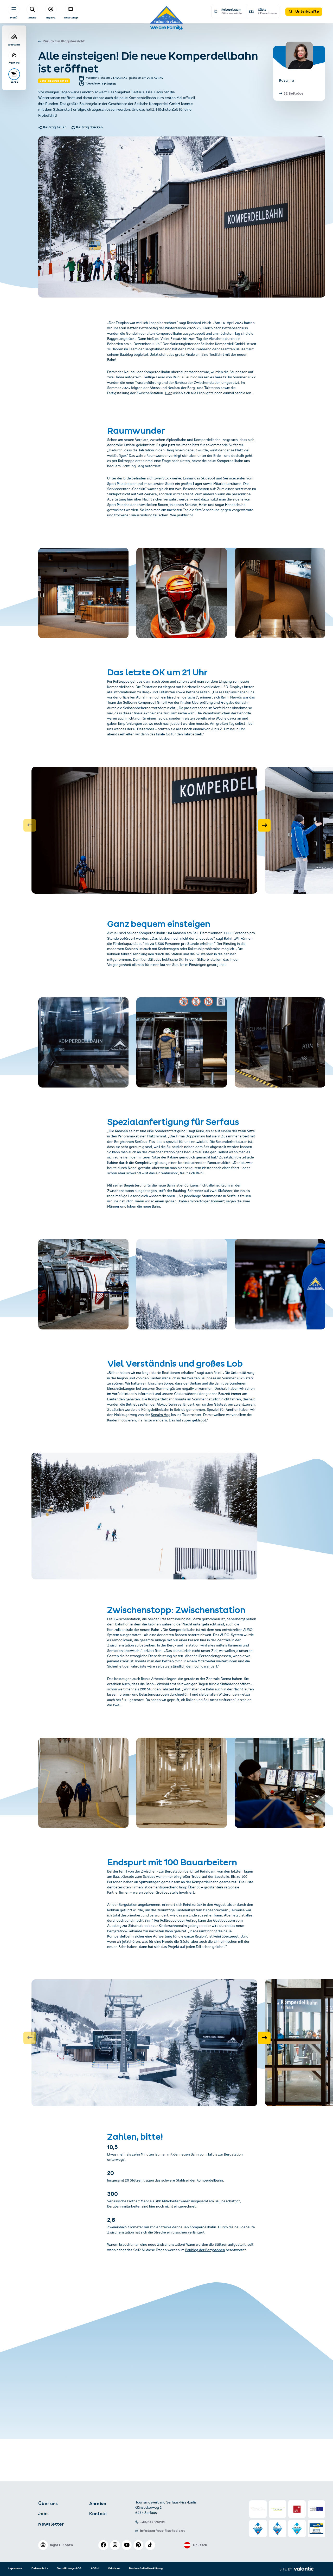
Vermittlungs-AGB (69, 2568)
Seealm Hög (161, 1415)
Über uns (48, 2503)
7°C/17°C (14, 63)
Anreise (98, 2503)
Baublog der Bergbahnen (205, 2251)
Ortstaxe (114, 2568)
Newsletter (51, 2524)
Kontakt (98, 2514)
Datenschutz (40, 2568)
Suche (32, 18)
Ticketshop (71, 18)
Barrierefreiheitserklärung (146, 2568)
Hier (168, 394)
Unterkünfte (307, 11)
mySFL (51, 18)
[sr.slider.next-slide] (264, 825)
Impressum (15, 2568)
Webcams (14, 45)
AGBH (95, 2568)
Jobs (43, 2514)
